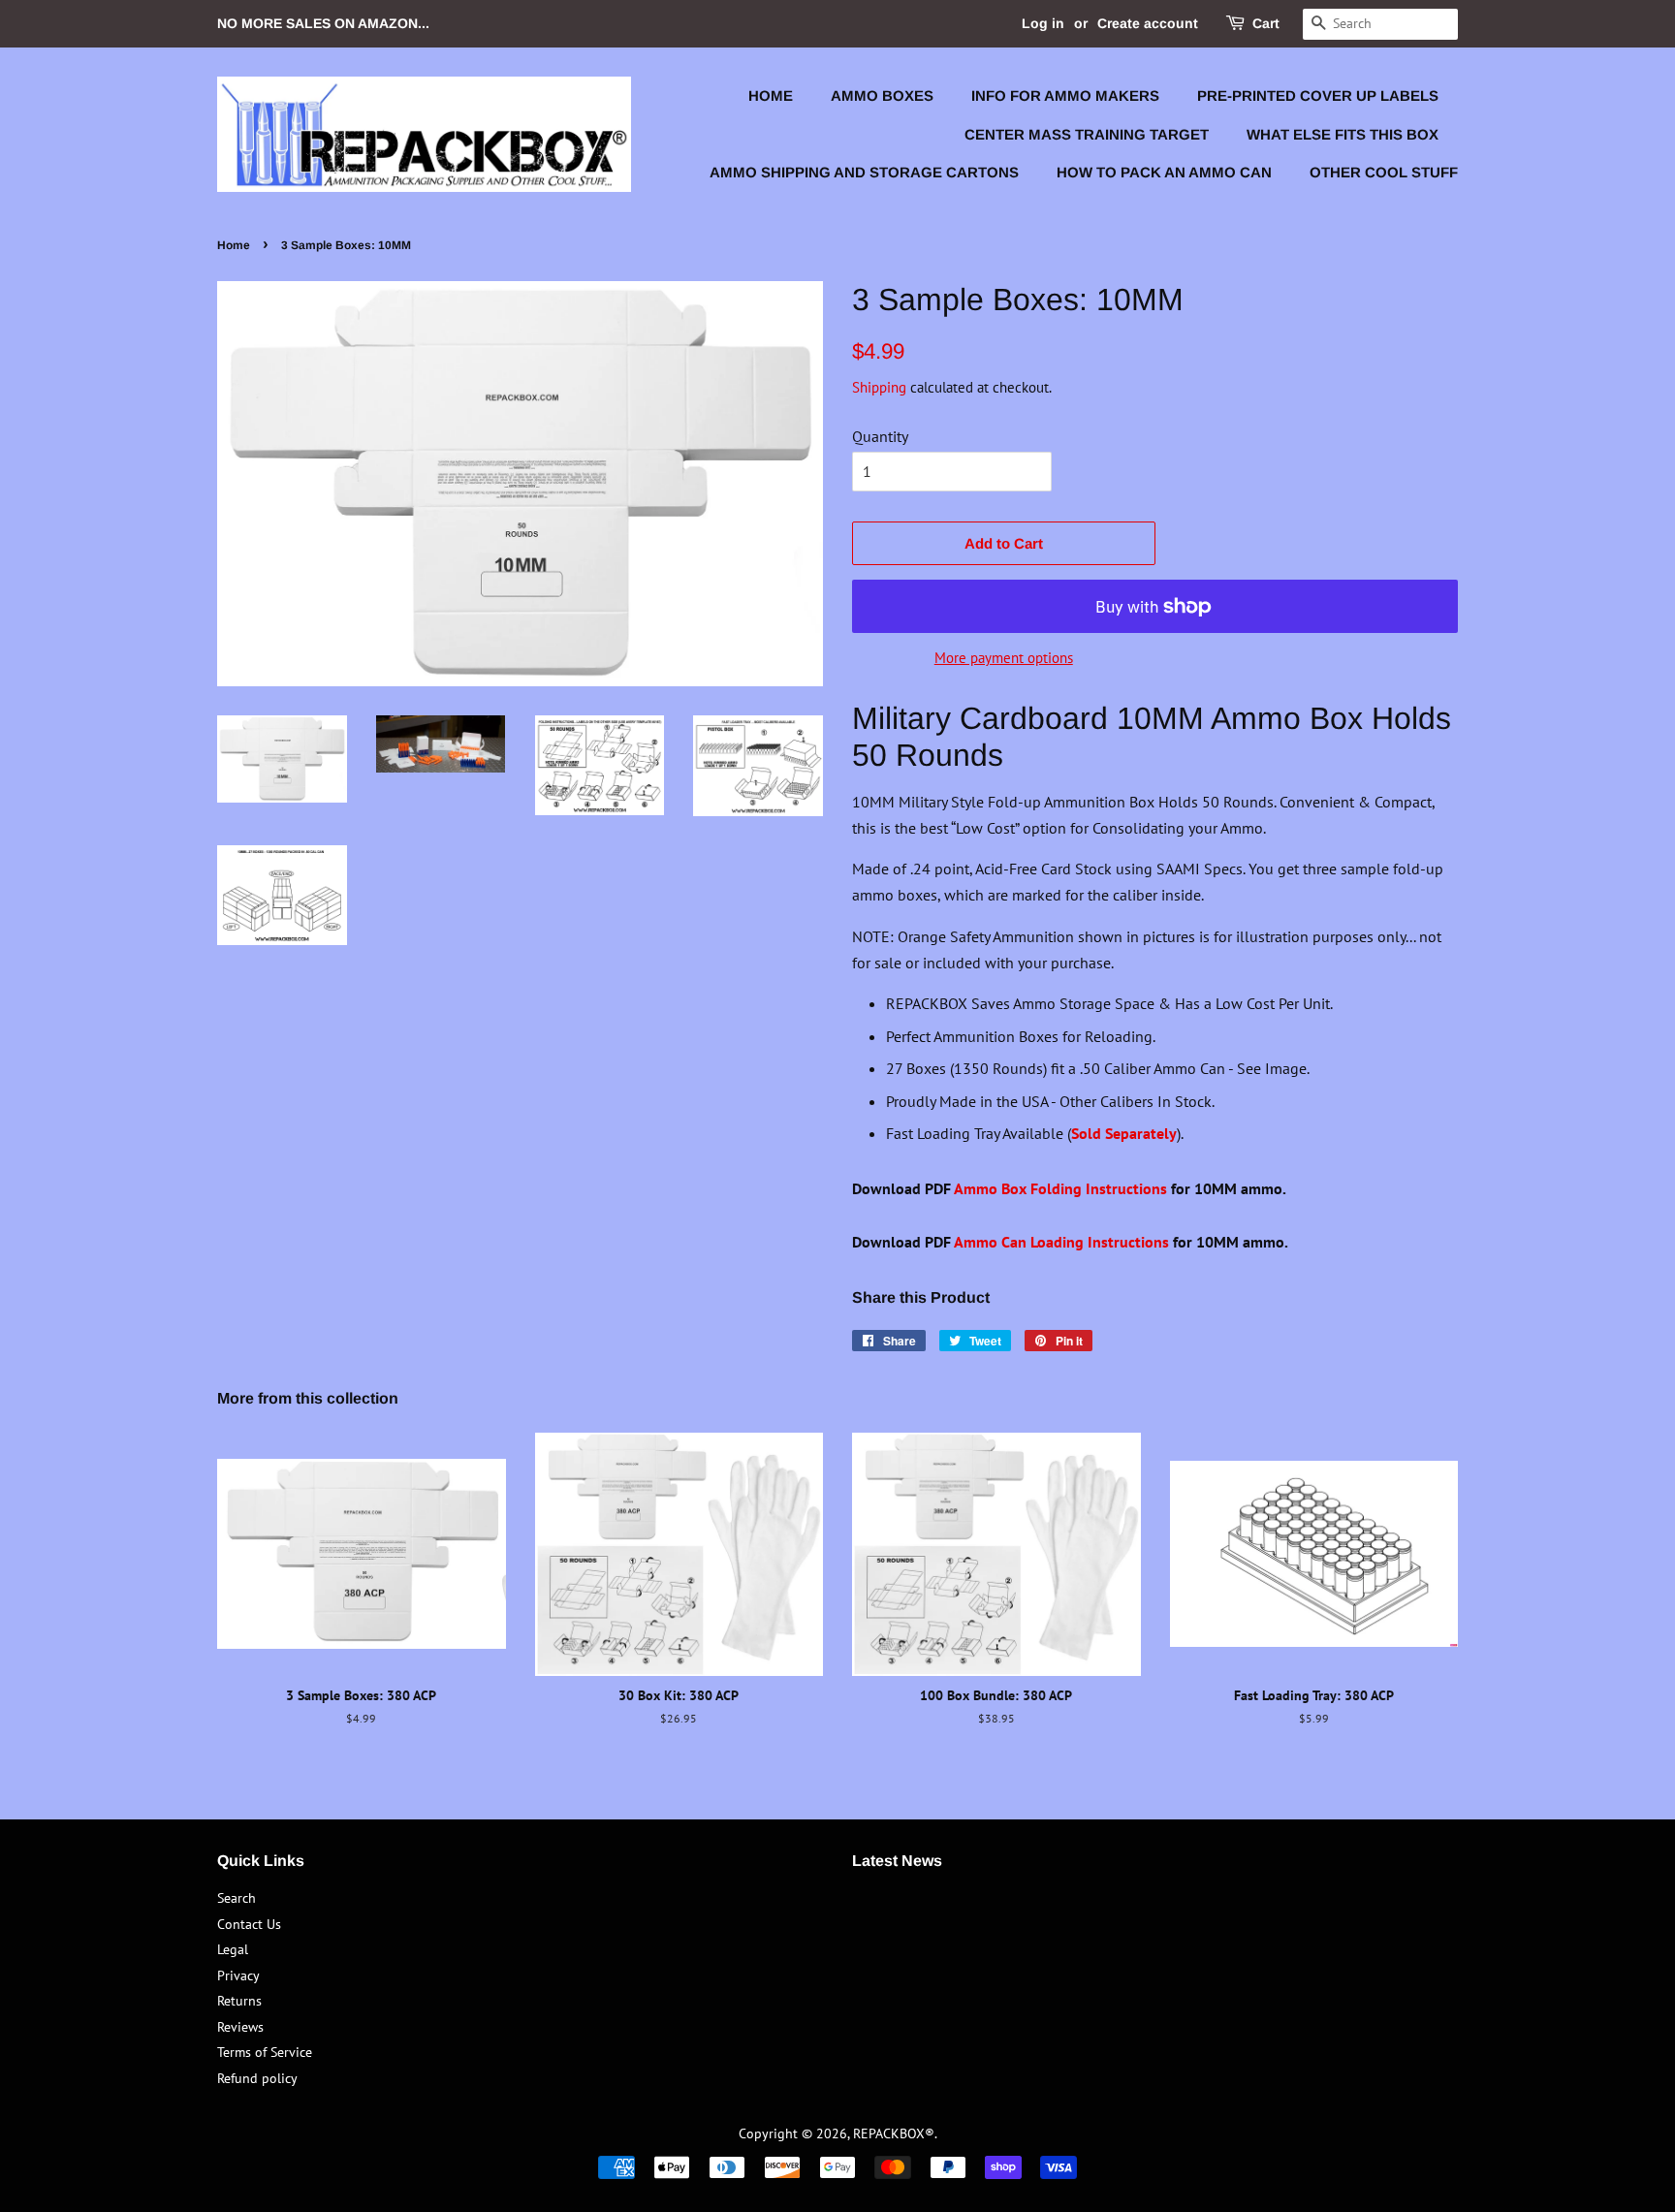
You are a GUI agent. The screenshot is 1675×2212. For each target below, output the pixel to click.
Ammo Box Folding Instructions (1060, 1188)
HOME (771, 95)
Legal (233, 1949)
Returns (239, 2001)
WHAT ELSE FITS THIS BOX (1343, 134)
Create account (1148, 23)
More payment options (1004, 658)
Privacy (238, 1975)
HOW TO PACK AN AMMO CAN (1164, 172)
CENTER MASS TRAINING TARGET (1087, 134)
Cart (1266, 23)
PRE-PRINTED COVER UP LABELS (1318, 95)
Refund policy (257, 2078)
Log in (1043, 23)
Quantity (880, 436)
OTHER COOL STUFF (1384, 172)
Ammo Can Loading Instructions (1061, 1242)
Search (237, 1898)
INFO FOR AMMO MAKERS (1065, 95)
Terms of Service (265, 2052)
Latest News (897, 1861)
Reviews (240, 2027)
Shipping (879, 387)
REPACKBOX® (894, 2133)
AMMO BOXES (882, 95)
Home (234, 245)
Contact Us (249, 1924)
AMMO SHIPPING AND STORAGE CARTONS (864, 172)
